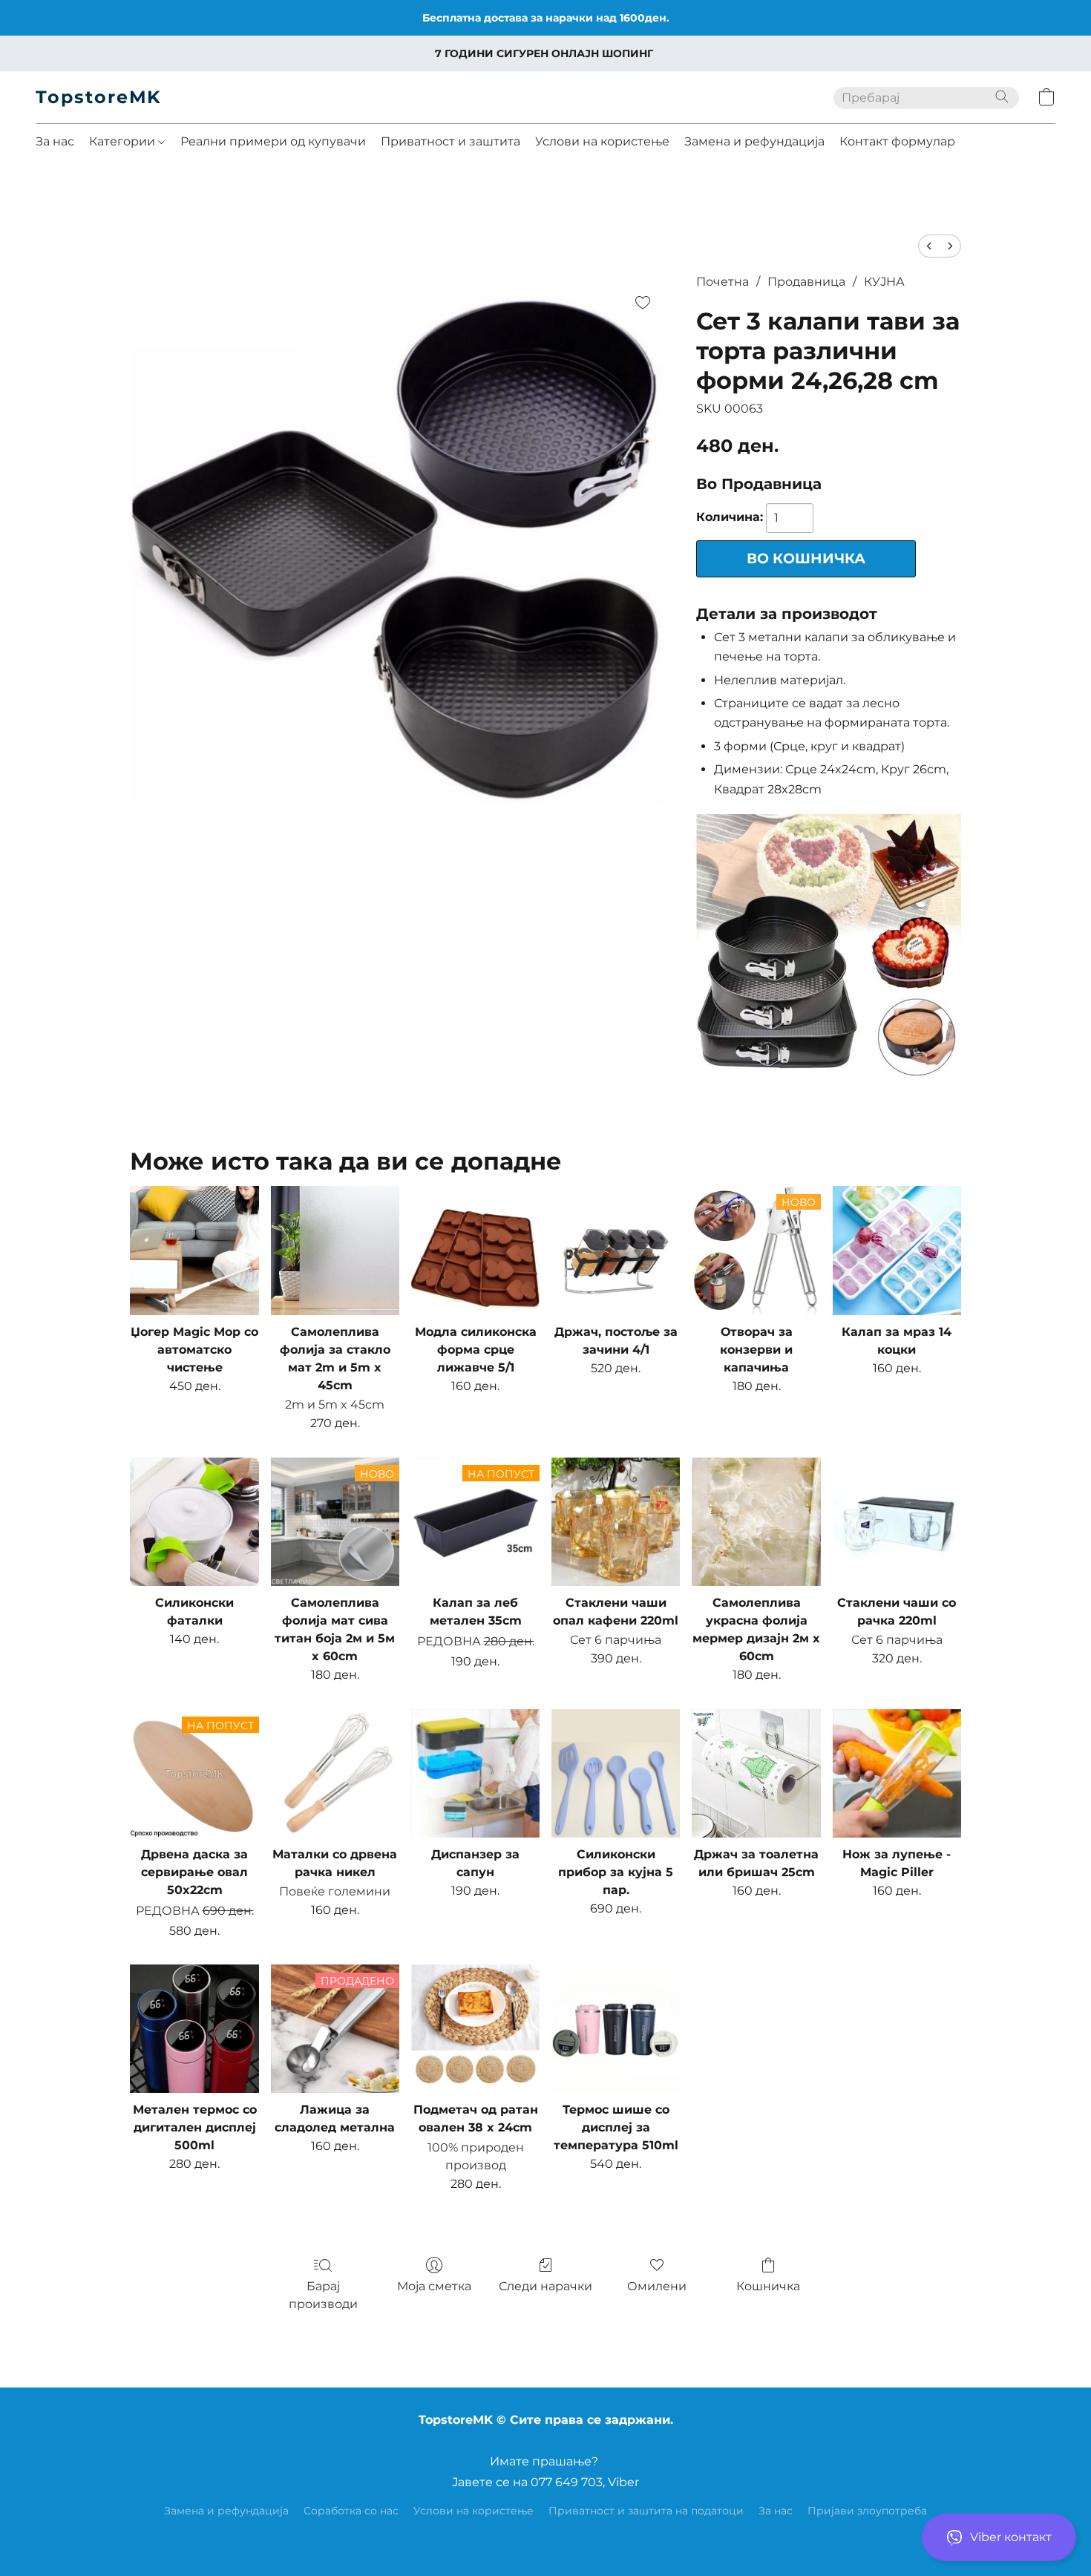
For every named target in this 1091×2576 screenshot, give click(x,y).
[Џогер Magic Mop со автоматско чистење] (194, 1250)
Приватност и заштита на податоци (646, 2511)
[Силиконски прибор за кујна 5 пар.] (616, 1773)
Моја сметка (434, 2286)
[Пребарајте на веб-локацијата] (1002, 96)
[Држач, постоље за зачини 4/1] (616, 1250)
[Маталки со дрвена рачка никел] (335, 1773)
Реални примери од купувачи (273, 141)
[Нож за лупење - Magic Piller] (897, 1773)
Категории (124, 141)
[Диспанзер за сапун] (475, 1773)
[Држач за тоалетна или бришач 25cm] (756, 1773)
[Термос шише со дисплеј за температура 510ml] (616, 2029)
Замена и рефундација (754, 141)
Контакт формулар (897, 141)
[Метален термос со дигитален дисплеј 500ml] (194, 2029)
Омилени (657, 2286)
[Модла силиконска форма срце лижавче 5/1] (475, 1250)
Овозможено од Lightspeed (545, 2536)
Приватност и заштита (451, 141)
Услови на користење (602, 141)
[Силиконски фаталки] (194, 1522)
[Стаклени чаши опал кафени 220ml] (616, 1522)
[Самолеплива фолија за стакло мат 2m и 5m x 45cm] (335, 1250)
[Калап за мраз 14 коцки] (897, 1250)
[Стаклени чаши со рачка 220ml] (897, 1522)
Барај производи (323, 2295)
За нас (55, 141)
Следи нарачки (545, 2286)
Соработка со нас (351, 2511)
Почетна (723, 282)
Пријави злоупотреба (867, 2511)
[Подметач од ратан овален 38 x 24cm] (475, 2029)
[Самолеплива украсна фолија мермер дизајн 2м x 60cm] (756, 1522)
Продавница (806, 282)
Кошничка (768, 2286)
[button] (999, 2537)
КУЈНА (884, 282)
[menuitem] (929, 246)
